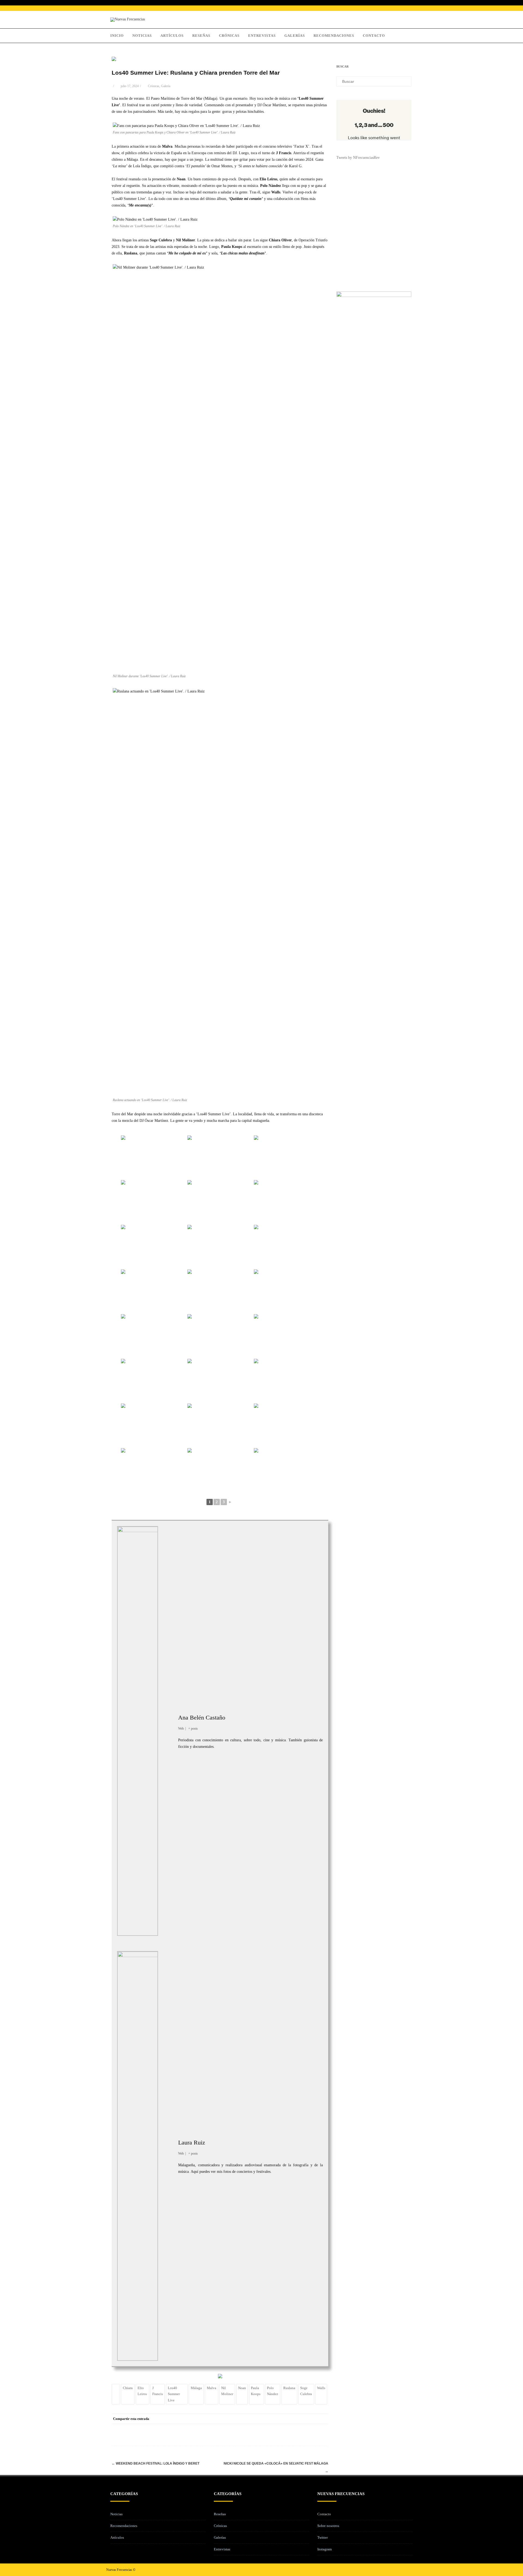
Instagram (325, 2549)
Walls (321, 2388)
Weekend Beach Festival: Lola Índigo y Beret (156, 2463)
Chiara (128, 2388)
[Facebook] (268, 2419)
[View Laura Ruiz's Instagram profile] (168, 2156)
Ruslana (289, 2388)
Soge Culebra (306, 2391)
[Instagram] (404, 2570)
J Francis (158, 2391)
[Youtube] (412, 2570)
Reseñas (201, 36)
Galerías (295, 36)
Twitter (323, 2537)
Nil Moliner (227, 2391)
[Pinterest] (290, 2419)
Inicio (117, 36)
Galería (166, 86)
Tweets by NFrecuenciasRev (358, 158)
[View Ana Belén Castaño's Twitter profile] (168, 1725)
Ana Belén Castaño (202, 1717)
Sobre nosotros (328, 2526)
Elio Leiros (142, 2391)
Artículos (172, 36)
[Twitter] (279, 2419)
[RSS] (312, 2419)
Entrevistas (262, 36)
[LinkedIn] (301, 2419)
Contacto (374, 36)
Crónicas (229, 36)
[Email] (323, 2419)
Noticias (142, 36)
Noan (242, 2388)
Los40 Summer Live (174, 2394)
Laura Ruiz (192, 2142)
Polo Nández (273, 2391)
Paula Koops (256, 2391)
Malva (212, 2388)
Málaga (196, 2388)
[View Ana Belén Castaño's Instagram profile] (168, 1737)
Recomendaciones (334, 36)
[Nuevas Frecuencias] (128, 19)
